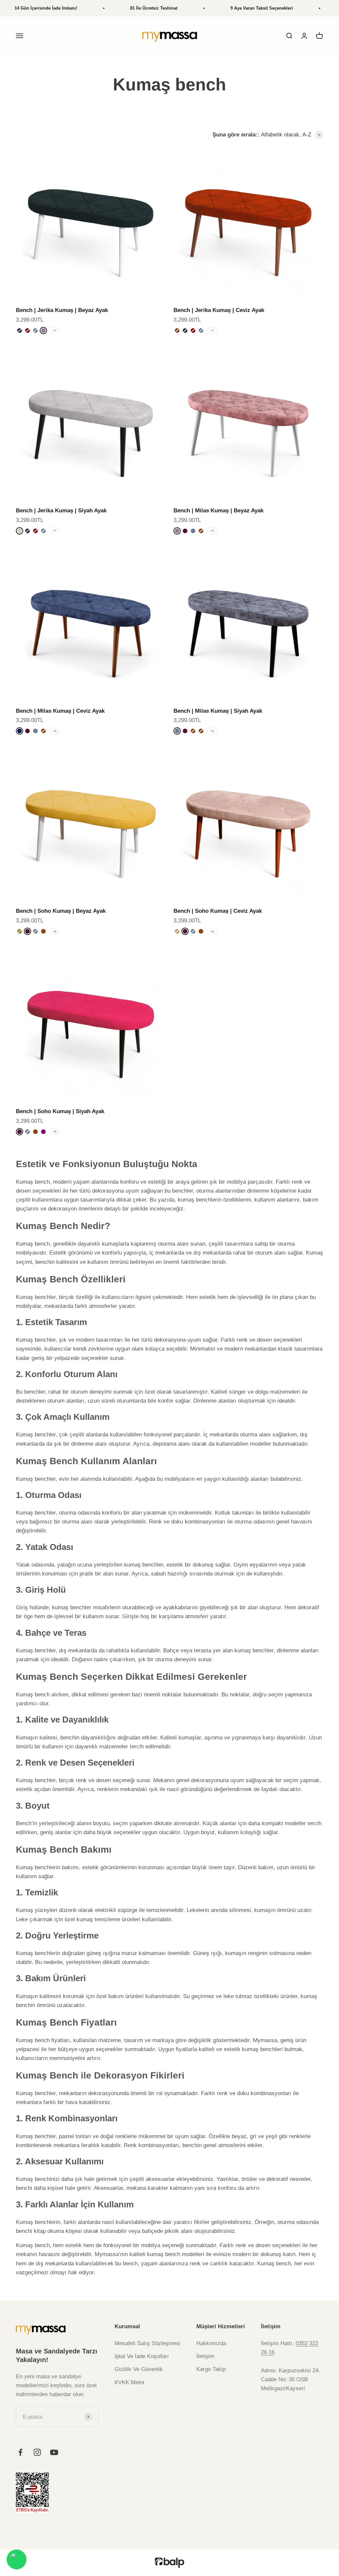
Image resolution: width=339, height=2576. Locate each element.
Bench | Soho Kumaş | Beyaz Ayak (61, 911)
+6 (55, 931)
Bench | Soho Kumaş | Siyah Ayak (60, 1111)
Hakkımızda (211, 2343)
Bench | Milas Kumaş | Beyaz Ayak (218, 511)
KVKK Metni (129, 2382)
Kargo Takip (211, 2369)
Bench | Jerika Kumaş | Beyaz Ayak (62, 310)
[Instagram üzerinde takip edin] (37, 2452)
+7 (55, 331)
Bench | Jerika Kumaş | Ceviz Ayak (219, 310)
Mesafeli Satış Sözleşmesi (147, 2343)
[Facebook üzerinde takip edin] (20, 2452)
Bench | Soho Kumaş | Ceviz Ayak (218, 911)
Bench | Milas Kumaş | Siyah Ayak (218, 711)
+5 (212, 531)
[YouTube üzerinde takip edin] (54, 2452)
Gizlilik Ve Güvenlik (139, 2369)
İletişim (205, 2356)
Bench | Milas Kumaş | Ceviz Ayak (60, 711)
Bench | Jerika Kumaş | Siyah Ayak (61, 511)
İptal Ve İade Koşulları (142, 2356)
